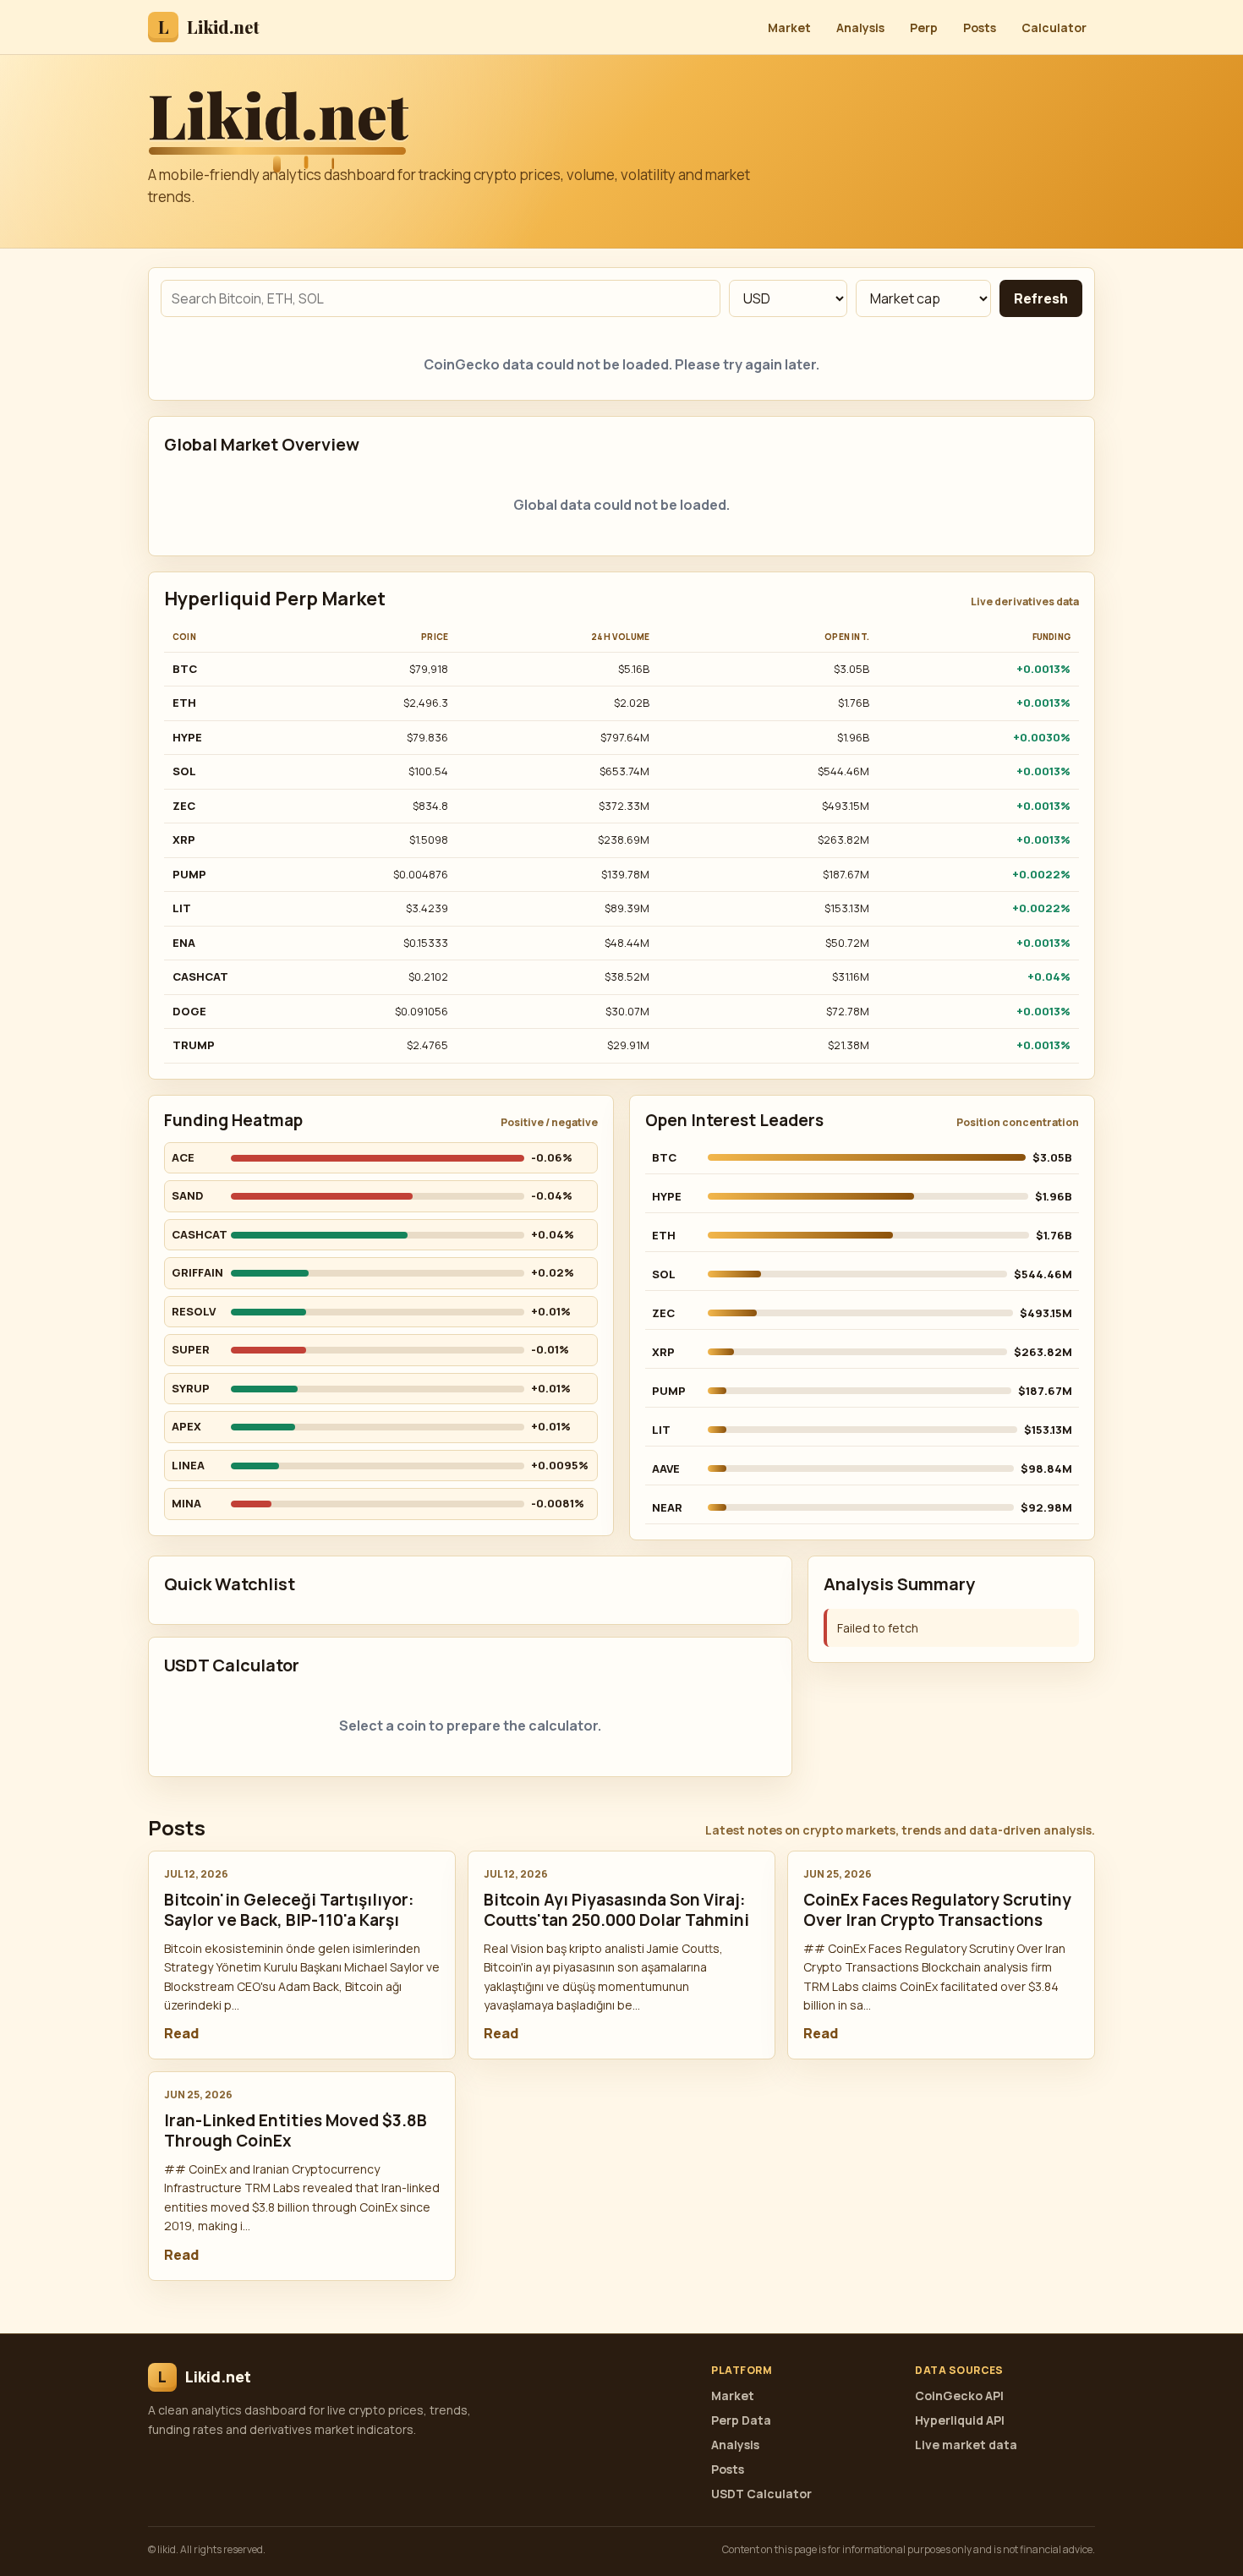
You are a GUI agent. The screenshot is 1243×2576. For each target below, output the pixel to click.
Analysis (860, 27)
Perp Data (741, 2420)
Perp (924, 27)
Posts (980, 27)
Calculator (1054, 27)
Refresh (1041, 298)
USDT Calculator (761, 2494)
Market (789, 27)
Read (181, 2033)
